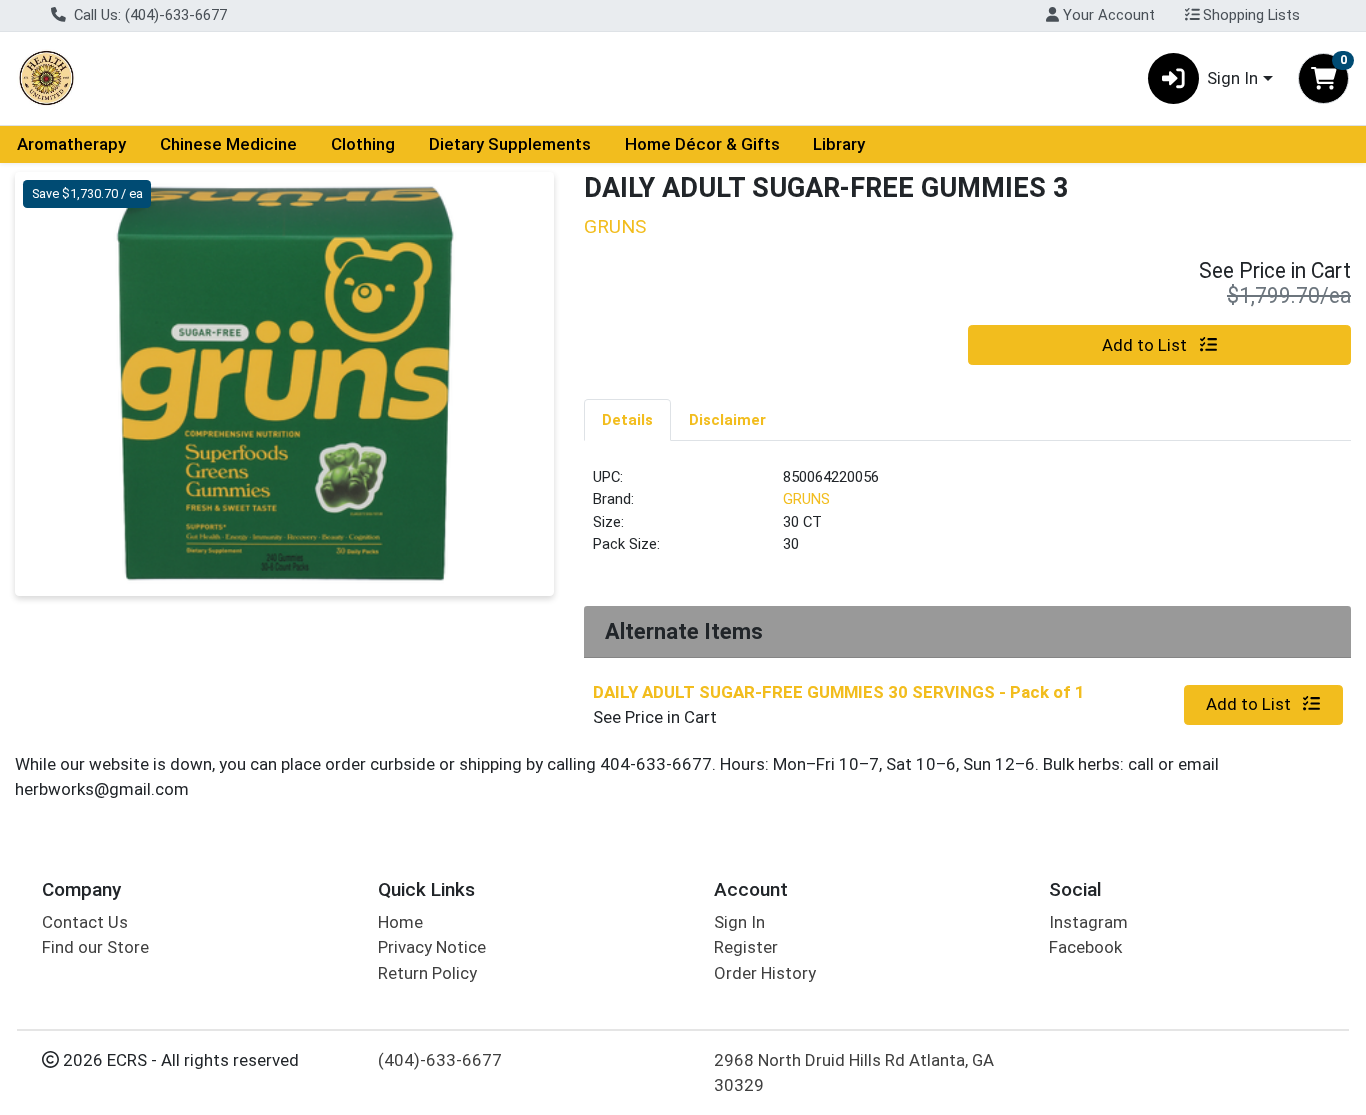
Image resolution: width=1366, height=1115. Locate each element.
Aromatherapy (71, 144)
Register (746, 947)
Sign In (739, 922)
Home (400, 922)
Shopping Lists (1249, 15)
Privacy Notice (432, 947)
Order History (765, 973)
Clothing (363, 144)
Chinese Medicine (228, 144)
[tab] (627, 419)
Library (839, 144)
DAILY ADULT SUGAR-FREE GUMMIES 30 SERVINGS (839, 692)
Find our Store (95, 947)
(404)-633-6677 (440, 1060)
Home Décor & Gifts (702, 144)
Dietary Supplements (510, 144)
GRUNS (806, 499)
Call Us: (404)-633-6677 (148, 15)
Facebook (1085, 947)
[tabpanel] (967, 519)
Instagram (1088, 922)
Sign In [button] (1232, 78)
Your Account (1107, 15)
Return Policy (427, 973)
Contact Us (85, 922)
